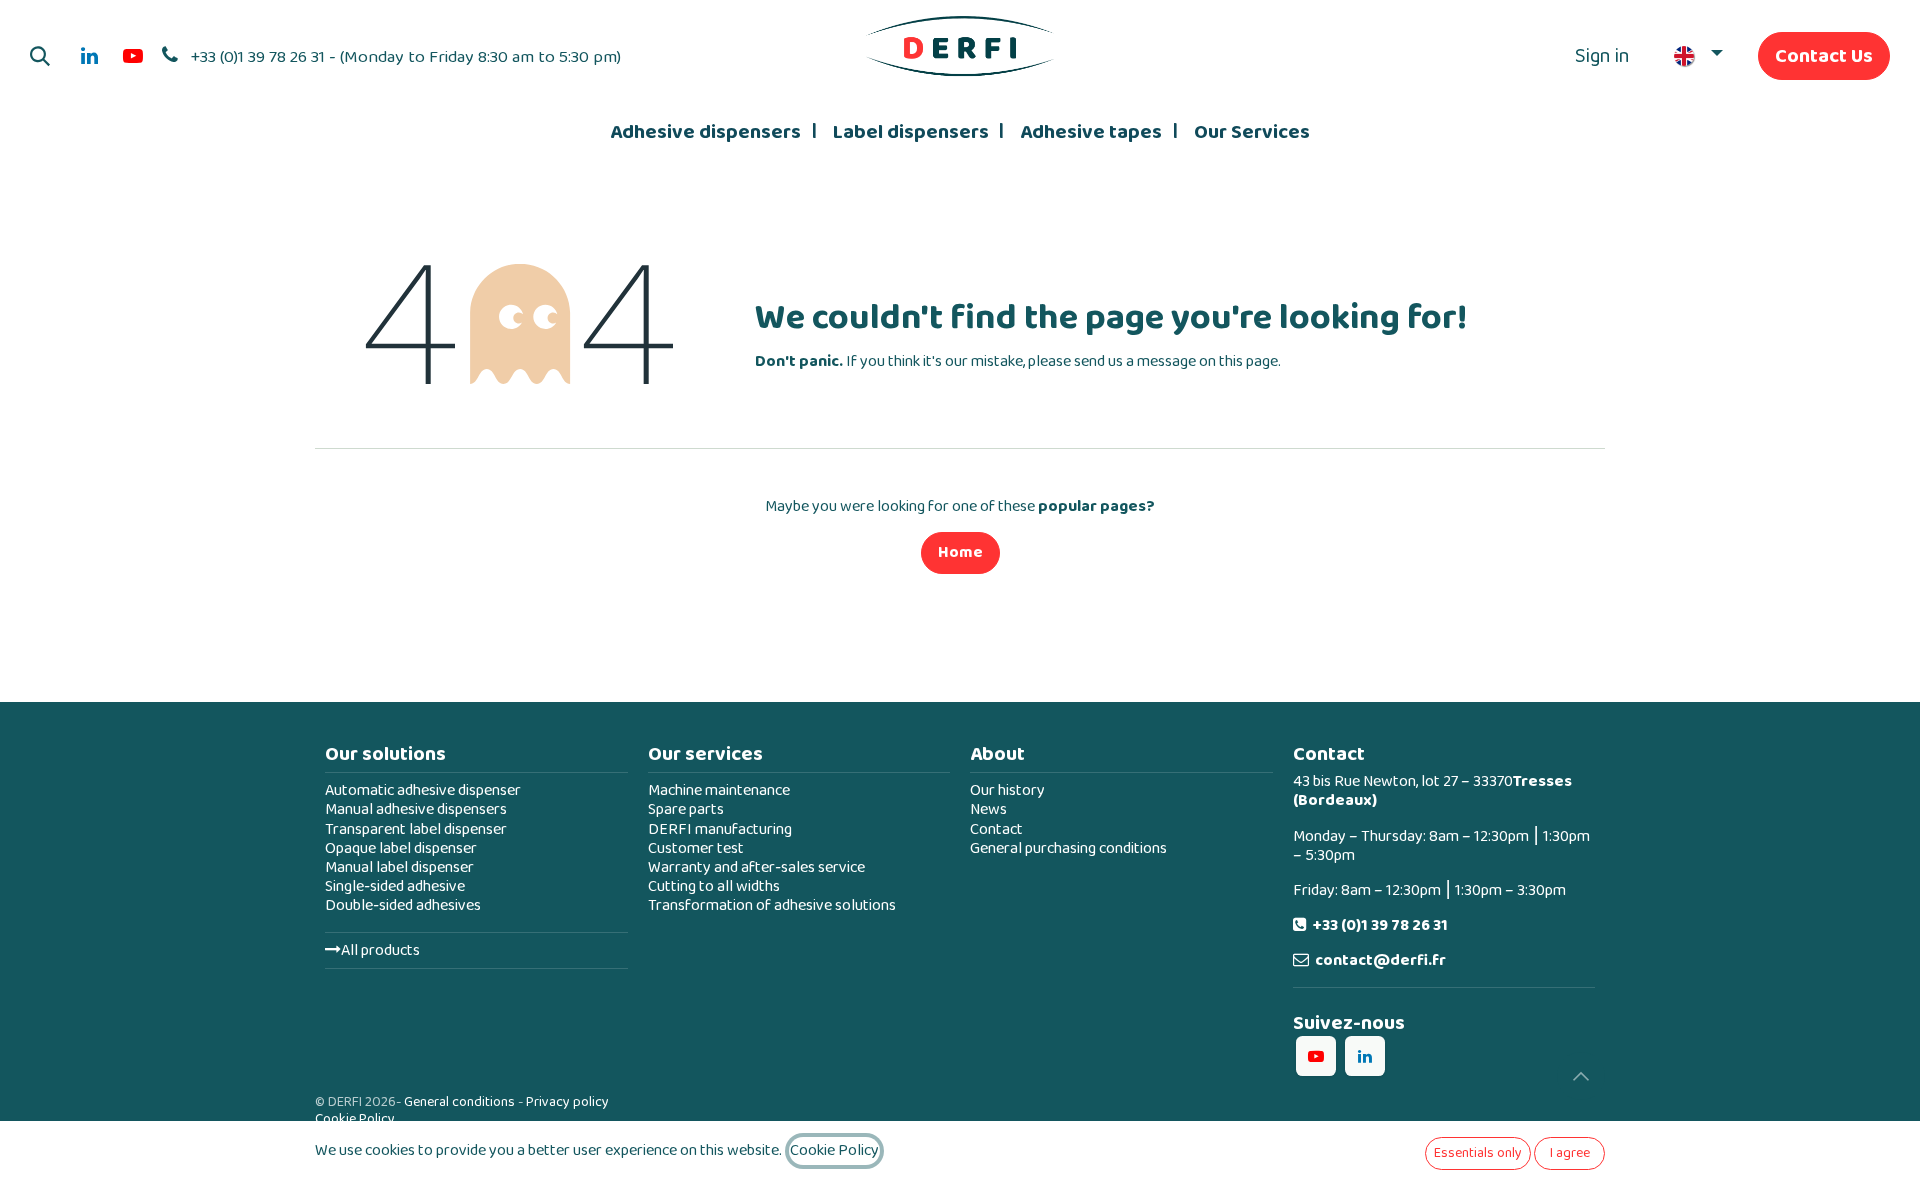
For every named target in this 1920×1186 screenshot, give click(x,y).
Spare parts (686, 809)
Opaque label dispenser (401, 848)
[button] (40, 56)
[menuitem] (713, 132)
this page (1248, 361)
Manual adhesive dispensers (416, 809)
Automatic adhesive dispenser (423, 790)
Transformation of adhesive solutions (772, 905)
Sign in (1602, 56)
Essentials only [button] (1478, 1153)
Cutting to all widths (714, 886)
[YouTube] (133, 56)
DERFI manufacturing (720, 829)
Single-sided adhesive (395, 886)
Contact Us (1824, 56)
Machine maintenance (719, 790)
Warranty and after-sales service (756, 867)
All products (380, 950)
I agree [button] (1570, 1153)
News (988, 809)
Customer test (696, 848)
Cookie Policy (355, 1119)
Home (960, 552)
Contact (996, 829)
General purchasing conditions (1068, 848)
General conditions (459, 1102)
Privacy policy (567, 1102)
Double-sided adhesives (403, 905)
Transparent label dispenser (416, 829)
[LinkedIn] (89, 56)
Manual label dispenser (399, 867)
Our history (1007, 790)
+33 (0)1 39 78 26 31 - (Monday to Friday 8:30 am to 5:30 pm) (406, 57)
